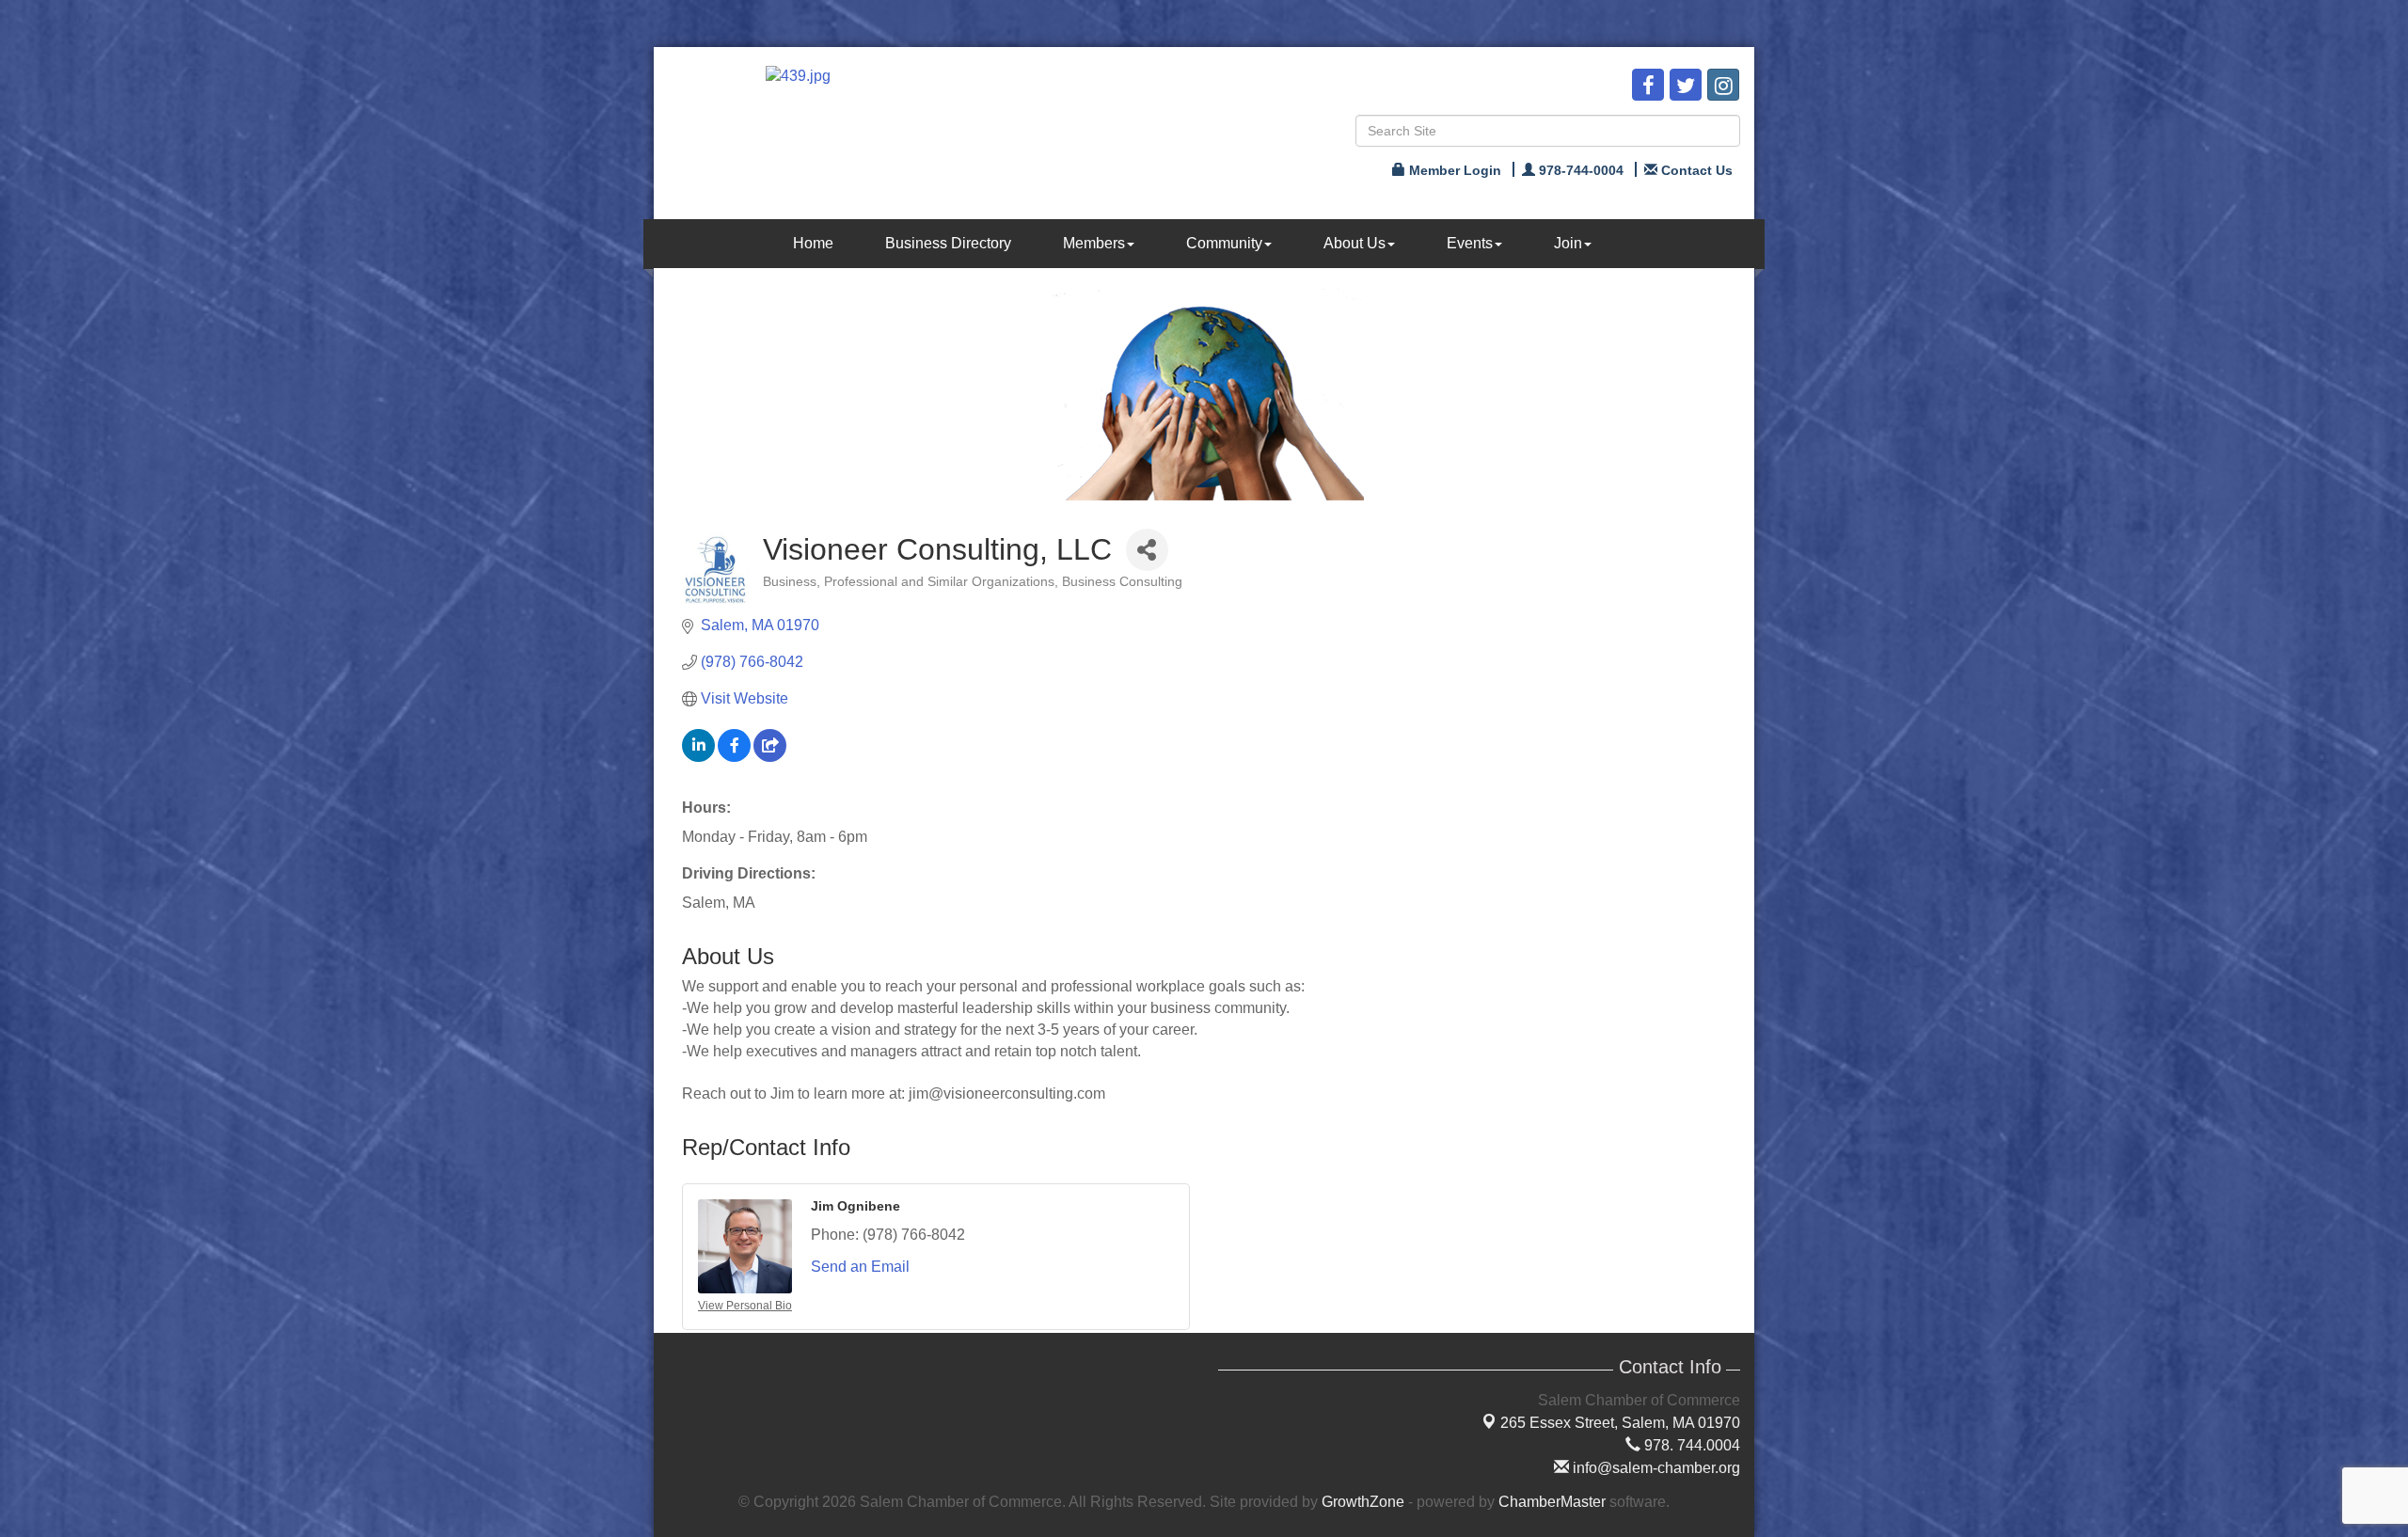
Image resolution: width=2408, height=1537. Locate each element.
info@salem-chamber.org (1655, 1468)
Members (1094, 243)
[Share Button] (1147, 550)
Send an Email (860, 1267)
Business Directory (948, 243)
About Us (1354, 243)
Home (813, 243)
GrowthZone (1363, 1502)
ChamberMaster (1552, 1502)
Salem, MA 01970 (1620, 1423)
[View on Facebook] (734, 757)
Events (1470, 243)
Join (1568, 243)
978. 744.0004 (1690, 1445)
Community (1224, 243)
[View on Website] (770, 757)
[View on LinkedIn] (698, 757)
